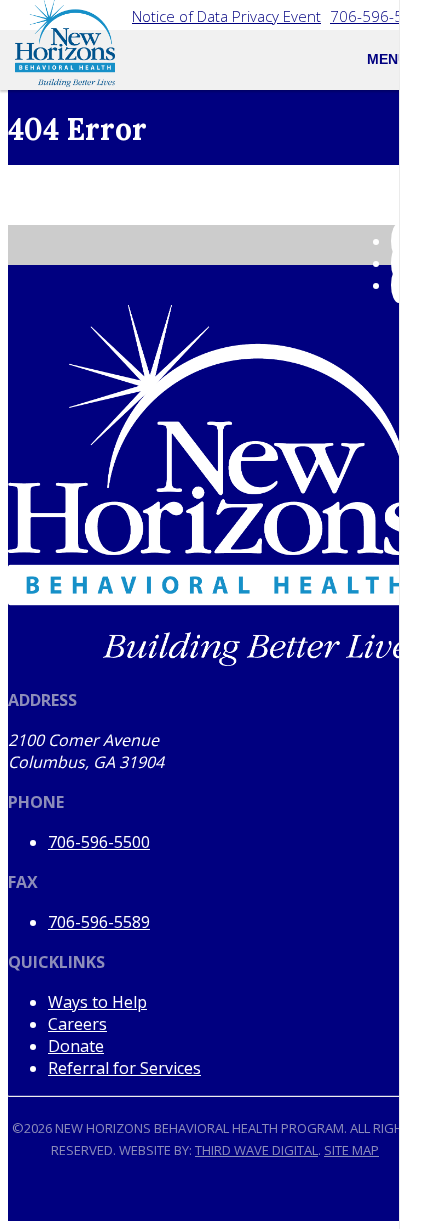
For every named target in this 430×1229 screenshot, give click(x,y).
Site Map (351, 1150)
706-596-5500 (380, 16)
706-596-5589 (99, 922)
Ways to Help (97, 1002)
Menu (387, 59)
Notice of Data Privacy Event (226, 16)
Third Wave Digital (256, 1150)
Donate (76, 1046)
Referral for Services (124, 1068)
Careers (77, 1024)
